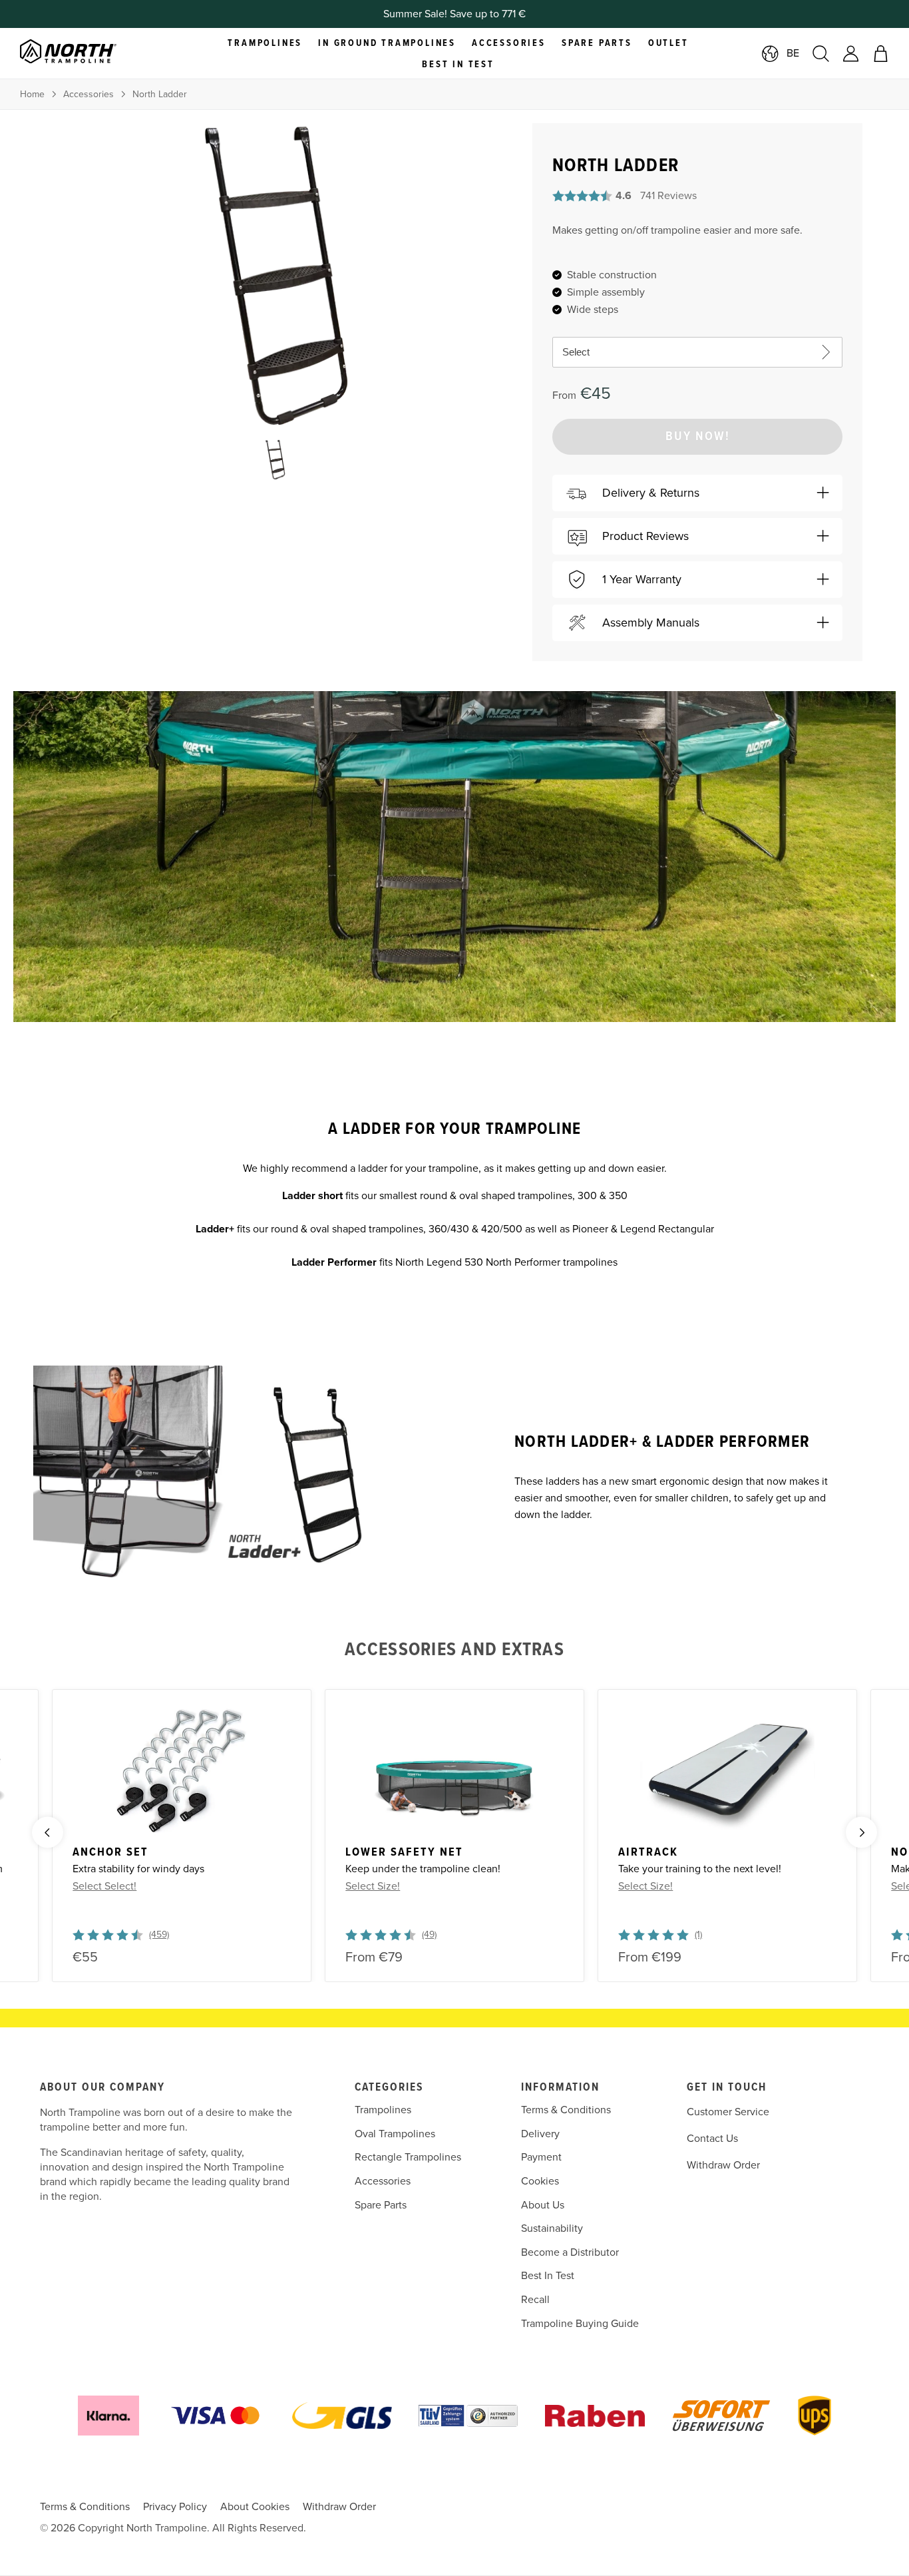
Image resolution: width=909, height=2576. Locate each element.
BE (793, 53)
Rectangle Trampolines (408, 2157)
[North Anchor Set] (182, 1770)
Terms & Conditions (566, 2110)
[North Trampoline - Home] (85, 53)
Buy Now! (698, 437)
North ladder (160, 94)
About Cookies (255, 2507)
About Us (543, 2205)
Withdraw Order (723, 2165)
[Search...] (821, 54)
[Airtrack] (727, 1770)
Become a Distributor (570, 2252)
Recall (535, 2300)
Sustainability (552, 2228)
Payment (541, 2157)
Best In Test (548, 2276)
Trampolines (383, 2110)
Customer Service (728, 2112)
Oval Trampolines (395, 2134)
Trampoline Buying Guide (580, 2324)
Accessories (89, 94)
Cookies (540, 2181)
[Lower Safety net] (454, 1770)
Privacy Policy (175, 2507)
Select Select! (104, 1886)
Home (32, 94)
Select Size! (373, 1886)
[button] (697, 493)
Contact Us (712, 2139)
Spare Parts (381, 2205)
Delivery (540, 2134)
